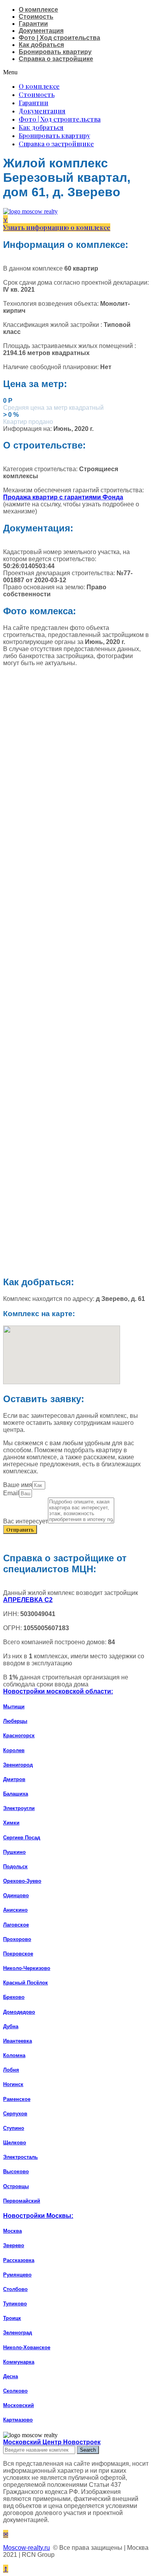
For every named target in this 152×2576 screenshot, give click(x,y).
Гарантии (33, 24)
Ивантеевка (18, 2041)
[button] (76, 72)
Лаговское (16, 1925)
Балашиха (16, 1794)
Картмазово (18, 2420)
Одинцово (16, 1895)
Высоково (16, 2171)
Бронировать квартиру (55, 52)
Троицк (12, 2318)
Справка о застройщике (56, 59)
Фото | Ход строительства (59, 38)
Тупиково (15, 2304)
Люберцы (15, 1721)
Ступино (14, 2128)
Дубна (11, 2026)
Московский (19, 2405)
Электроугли (19, 1808)
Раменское (17, 2099)
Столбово (15, 2289)
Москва (12, 2231)
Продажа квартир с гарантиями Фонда (63, 497)
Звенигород (18, 1765)
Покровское (18, 1954)
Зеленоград (18, 2333)
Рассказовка (19, 2260)
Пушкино (14, 1852)
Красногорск (19, 1736)
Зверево (14, 2245)
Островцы (16, 2186)
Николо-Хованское (27, 2347)
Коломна (14, 2055)
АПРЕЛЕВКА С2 (28, 1600)
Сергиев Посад (22, 1838)
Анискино (15, 1910)
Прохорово (17, 1939)
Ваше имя (18, 1485)
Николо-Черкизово (27, 1968)
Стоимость (36, 17)
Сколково (15, 2391)
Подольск (15, 1867)
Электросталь (20, 2157)
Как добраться (41, 45)
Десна (11, 2376)
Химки (11, 1823)
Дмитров (14, 1779)
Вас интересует (26, 1521)
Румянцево (17, 2275)
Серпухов (15, 2114)
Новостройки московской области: (58, 1691)
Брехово (14, 1997)
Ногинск (13, 2084)
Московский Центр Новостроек (52, 2442)
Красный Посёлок (26, 1983)
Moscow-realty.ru (27, 2548)
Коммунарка (19, 2362)
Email (11, 1493)
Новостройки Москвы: (38, 2216)
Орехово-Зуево (22, 1881)
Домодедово (19, 2012)
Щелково (15, 2143)
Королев (14, 1750)
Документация (41, 31)
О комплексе (38, 10)
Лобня (11, 2070)
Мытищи (14, 1707)
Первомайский (22, 2201)
